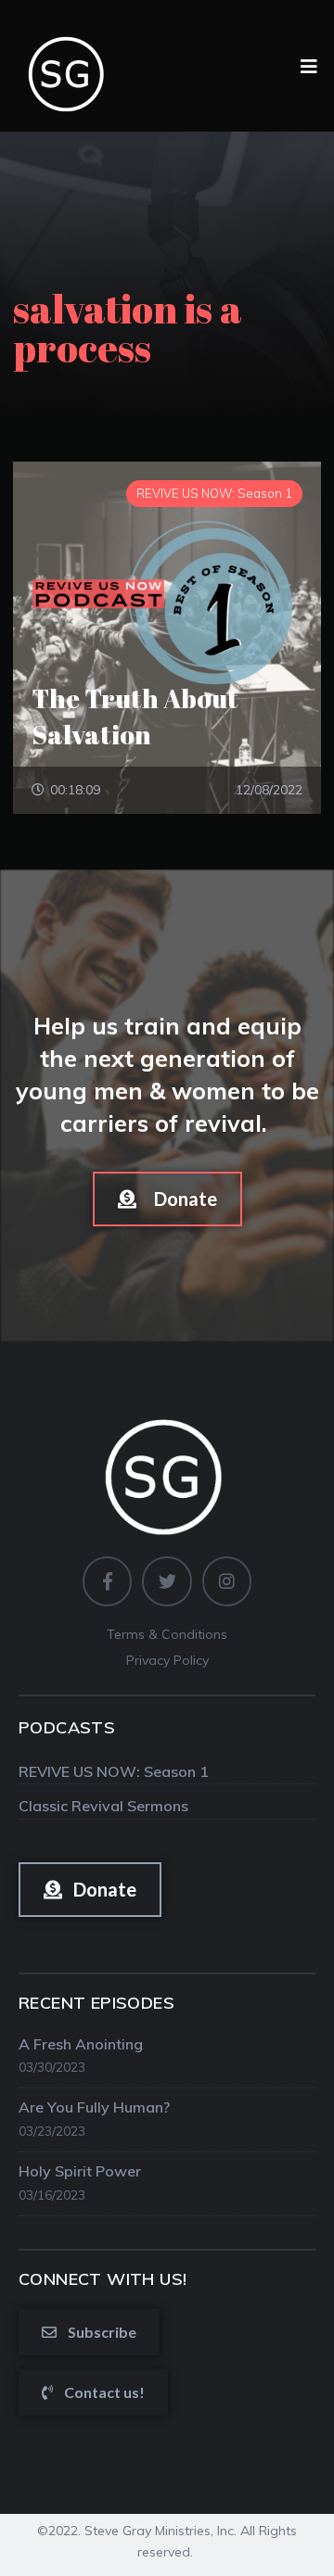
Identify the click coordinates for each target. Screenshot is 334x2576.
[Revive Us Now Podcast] (69, 65)
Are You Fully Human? (94, 2107)
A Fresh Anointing (81, 2044)
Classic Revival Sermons (103, 1806)
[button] (167, 1199)
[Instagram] (227, 1581)
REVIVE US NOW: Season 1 (114, 1771)
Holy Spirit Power (80, 2171)
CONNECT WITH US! (103, 2279)
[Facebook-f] (107, 1581)
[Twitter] (167, 1581)
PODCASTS (67, 1727)
